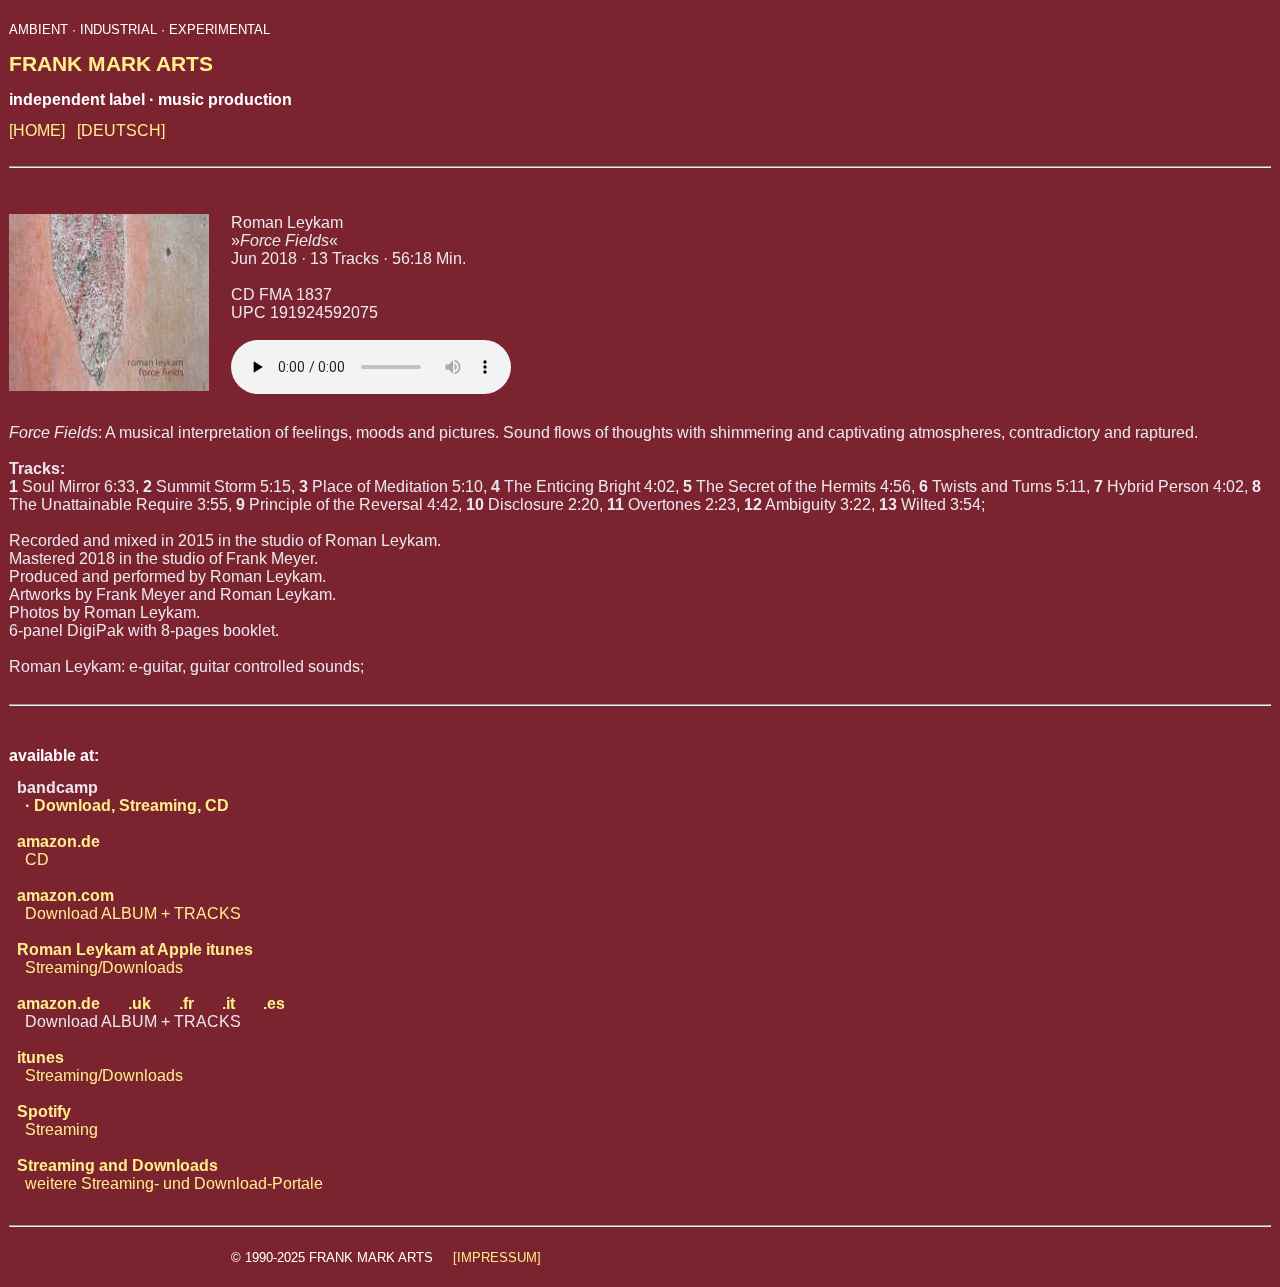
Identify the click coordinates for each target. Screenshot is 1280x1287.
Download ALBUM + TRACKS (125, 904)
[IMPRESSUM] (497, 1257)
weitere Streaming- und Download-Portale (166, 1174)
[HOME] (37, 130)
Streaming (53, 1120)
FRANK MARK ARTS (111, 64)
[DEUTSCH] (121, 130)
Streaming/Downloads (131, 958)
